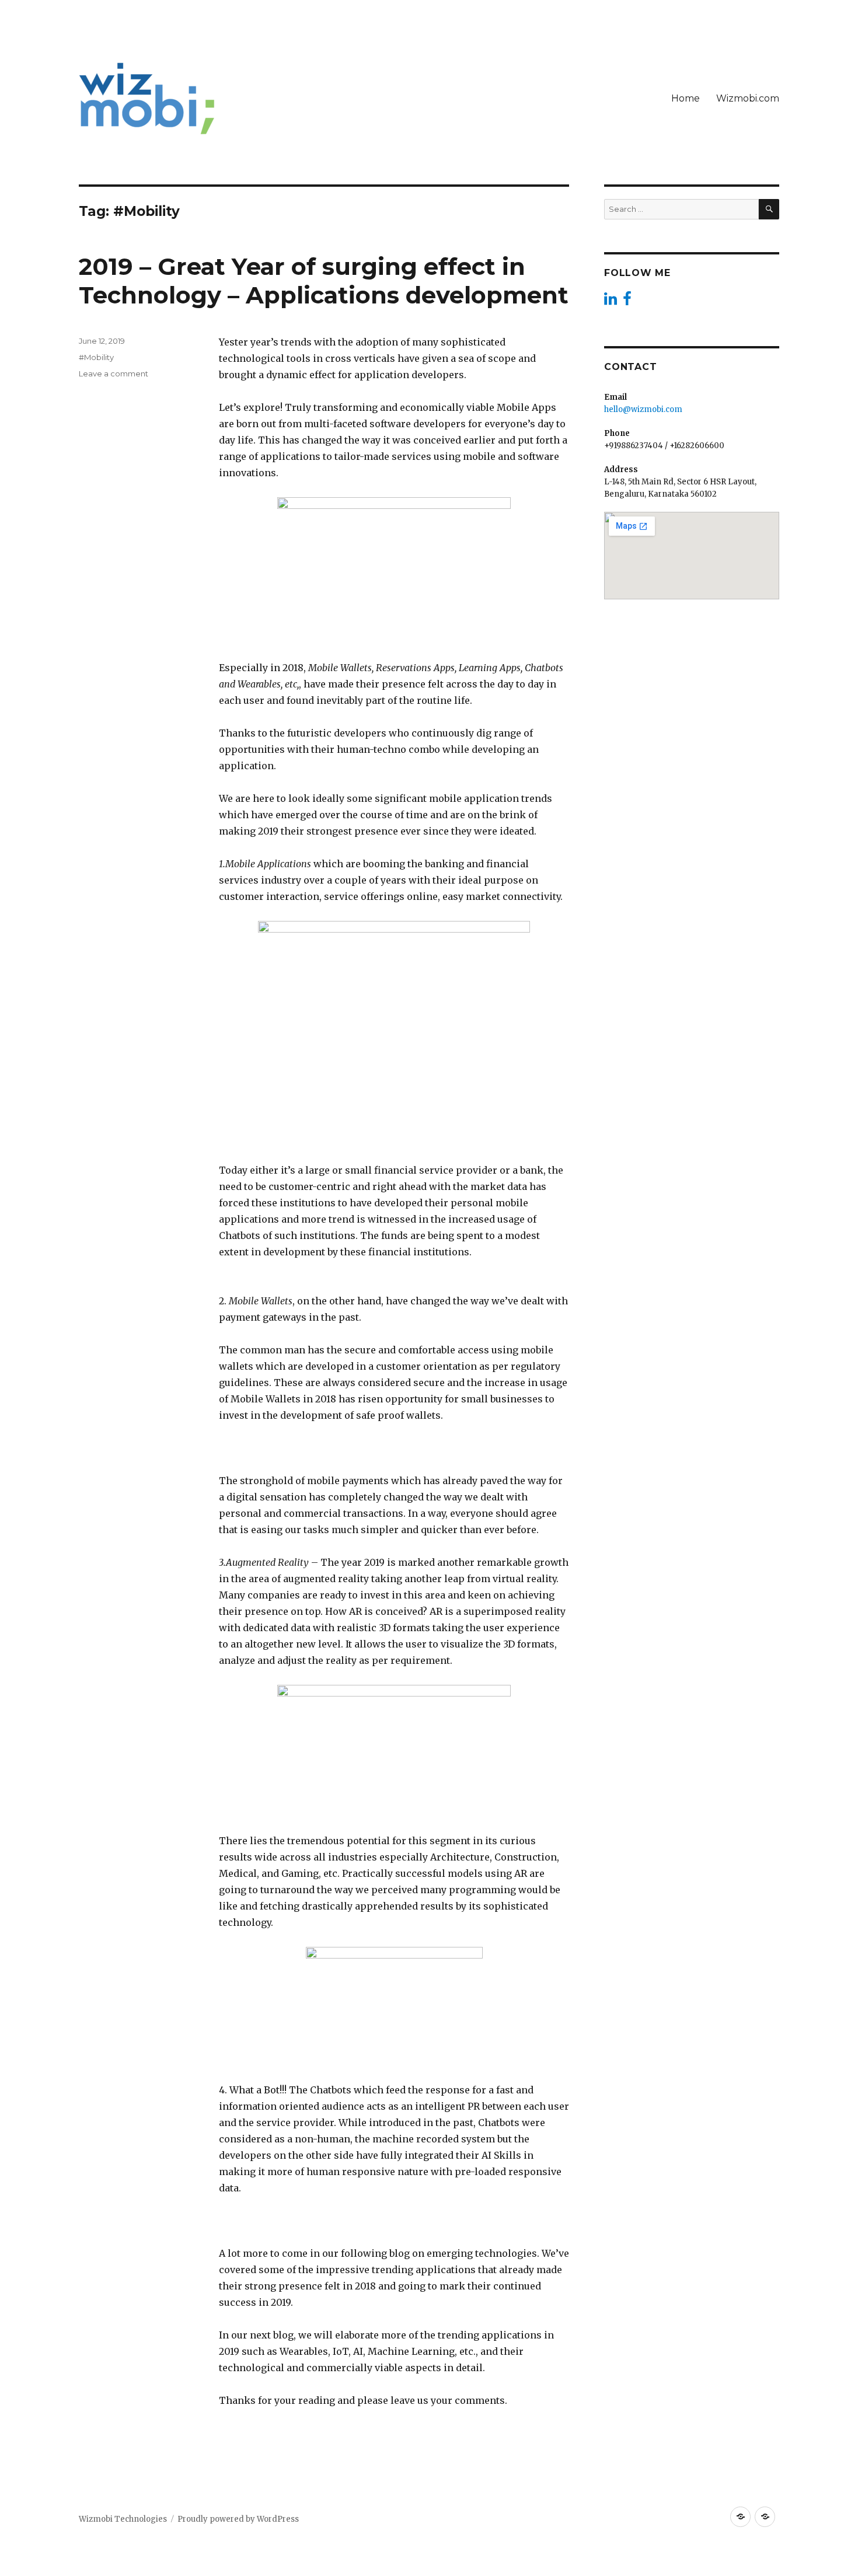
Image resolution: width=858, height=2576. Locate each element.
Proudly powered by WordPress (238, 2519)
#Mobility (96, 357)
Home (686, 98)
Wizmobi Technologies (123, 2519)
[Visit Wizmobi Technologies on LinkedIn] (611, 301)
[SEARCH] (769, 209)
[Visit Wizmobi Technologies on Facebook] (627, 301)
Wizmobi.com (748, 98)
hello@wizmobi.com (643, 409)
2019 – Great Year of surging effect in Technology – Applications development (324, 281)
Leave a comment (114, 374)
